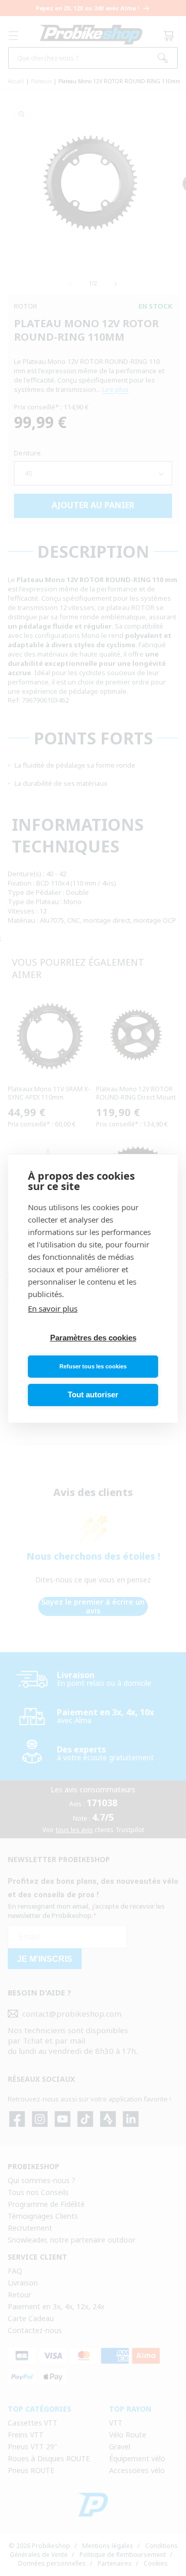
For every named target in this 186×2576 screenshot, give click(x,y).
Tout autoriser (93, 1394)
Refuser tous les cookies (93, 1366)
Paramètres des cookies (93, 1338)
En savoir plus (53, 1308)
